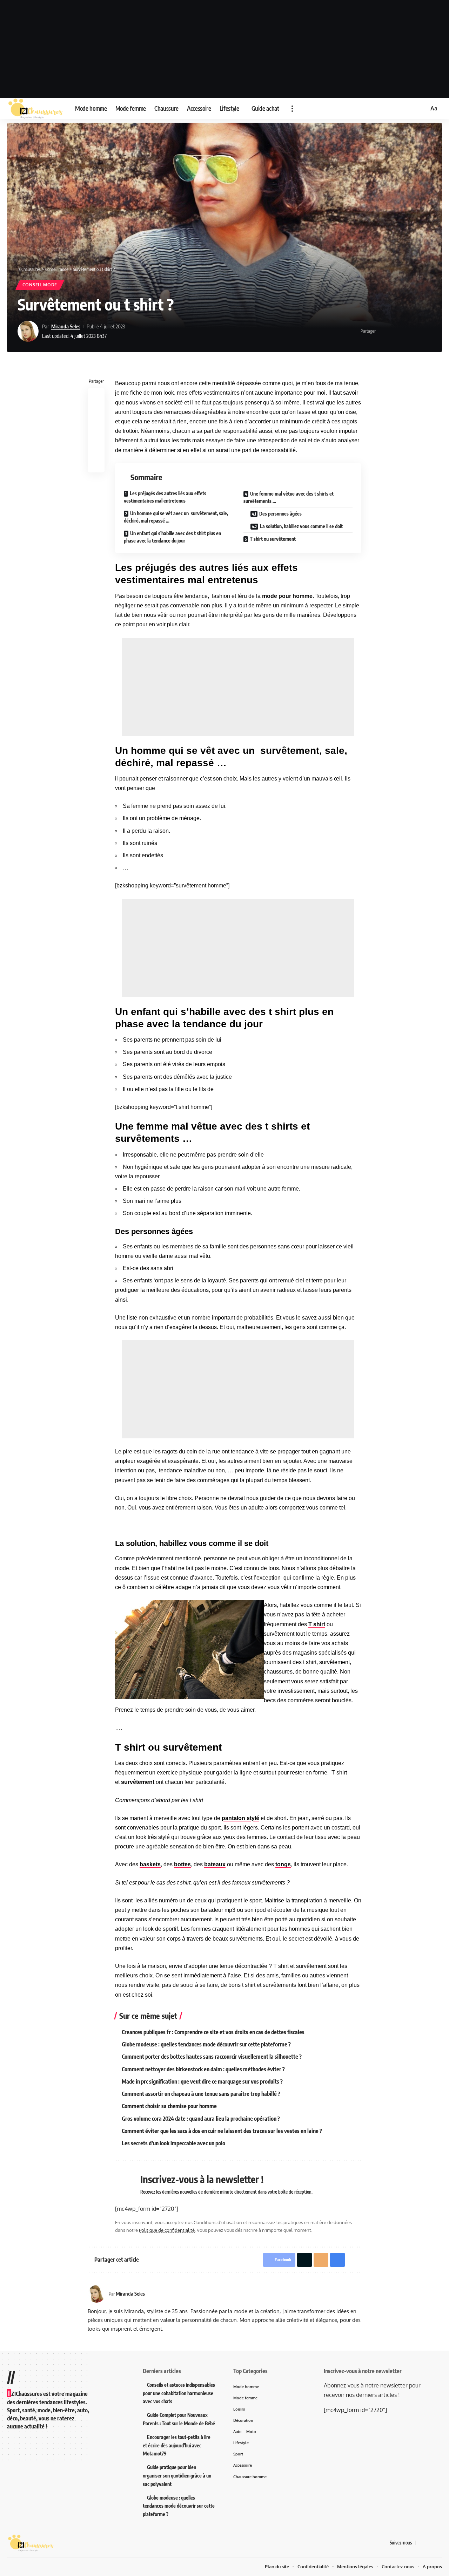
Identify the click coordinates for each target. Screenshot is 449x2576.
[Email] (405, 331)
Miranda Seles (66, 326)
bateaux (215, 1864)
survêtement (138, 1782)
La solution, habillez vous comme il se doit (301, 526)
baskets (150, 1864)
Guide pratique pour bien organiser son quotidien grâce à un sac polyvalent (177, 2476)
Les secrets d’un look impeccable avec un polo (173, 2143)
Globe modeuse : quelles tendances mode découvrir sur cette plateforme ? (206, 2044)
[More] (427, 331)
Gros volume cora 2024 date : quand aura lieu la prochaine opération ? (201, 2119)
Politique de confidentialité (167, 2230)
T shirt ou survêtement (273, 539)
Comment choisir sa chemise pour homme (169, 2106)
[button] (292, 109)
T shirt (317, 1624)
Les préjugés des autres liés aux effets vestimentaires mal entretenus (165, 497)
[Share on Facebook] (383, 331)
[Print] (416, 331)
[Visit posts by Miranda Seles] (28, 331)
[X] (430, 2543)
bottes (182, 1864)
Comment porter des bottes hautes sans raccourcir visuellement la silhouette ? (212, 2057)
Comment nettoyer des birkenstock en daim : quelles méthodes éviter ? (203, 2069)
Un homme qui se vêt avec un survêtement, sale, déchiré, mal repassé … (176, 517)
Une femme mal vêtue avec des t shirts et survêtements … (289, 497)
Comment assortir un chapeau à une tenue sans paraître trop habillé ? (201, 2094)
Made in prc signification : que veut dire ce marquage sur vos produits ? (202, 2081)
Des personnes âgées (280, 514)
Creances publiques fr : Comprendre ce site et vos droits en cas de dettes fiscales (213, 2032)
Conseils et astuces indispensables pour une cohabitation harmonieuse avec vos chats (179, 2393)
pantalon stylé (240, 1818)
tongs (283, 1864)
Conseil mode (40, 285)
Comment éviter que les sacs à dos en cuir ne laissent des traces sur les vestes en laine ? (222, 2131)
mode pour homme (287, 596)
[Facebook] (421, 2543)
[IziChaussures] (35, 109)
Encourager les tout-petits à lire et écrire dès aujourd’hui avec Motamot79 (177, 2445)
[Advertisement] (224, 49)
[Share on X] (394, 331)
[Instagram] (438, 2543)
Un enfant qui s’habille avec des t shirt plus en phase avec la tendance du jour (172, 537)
